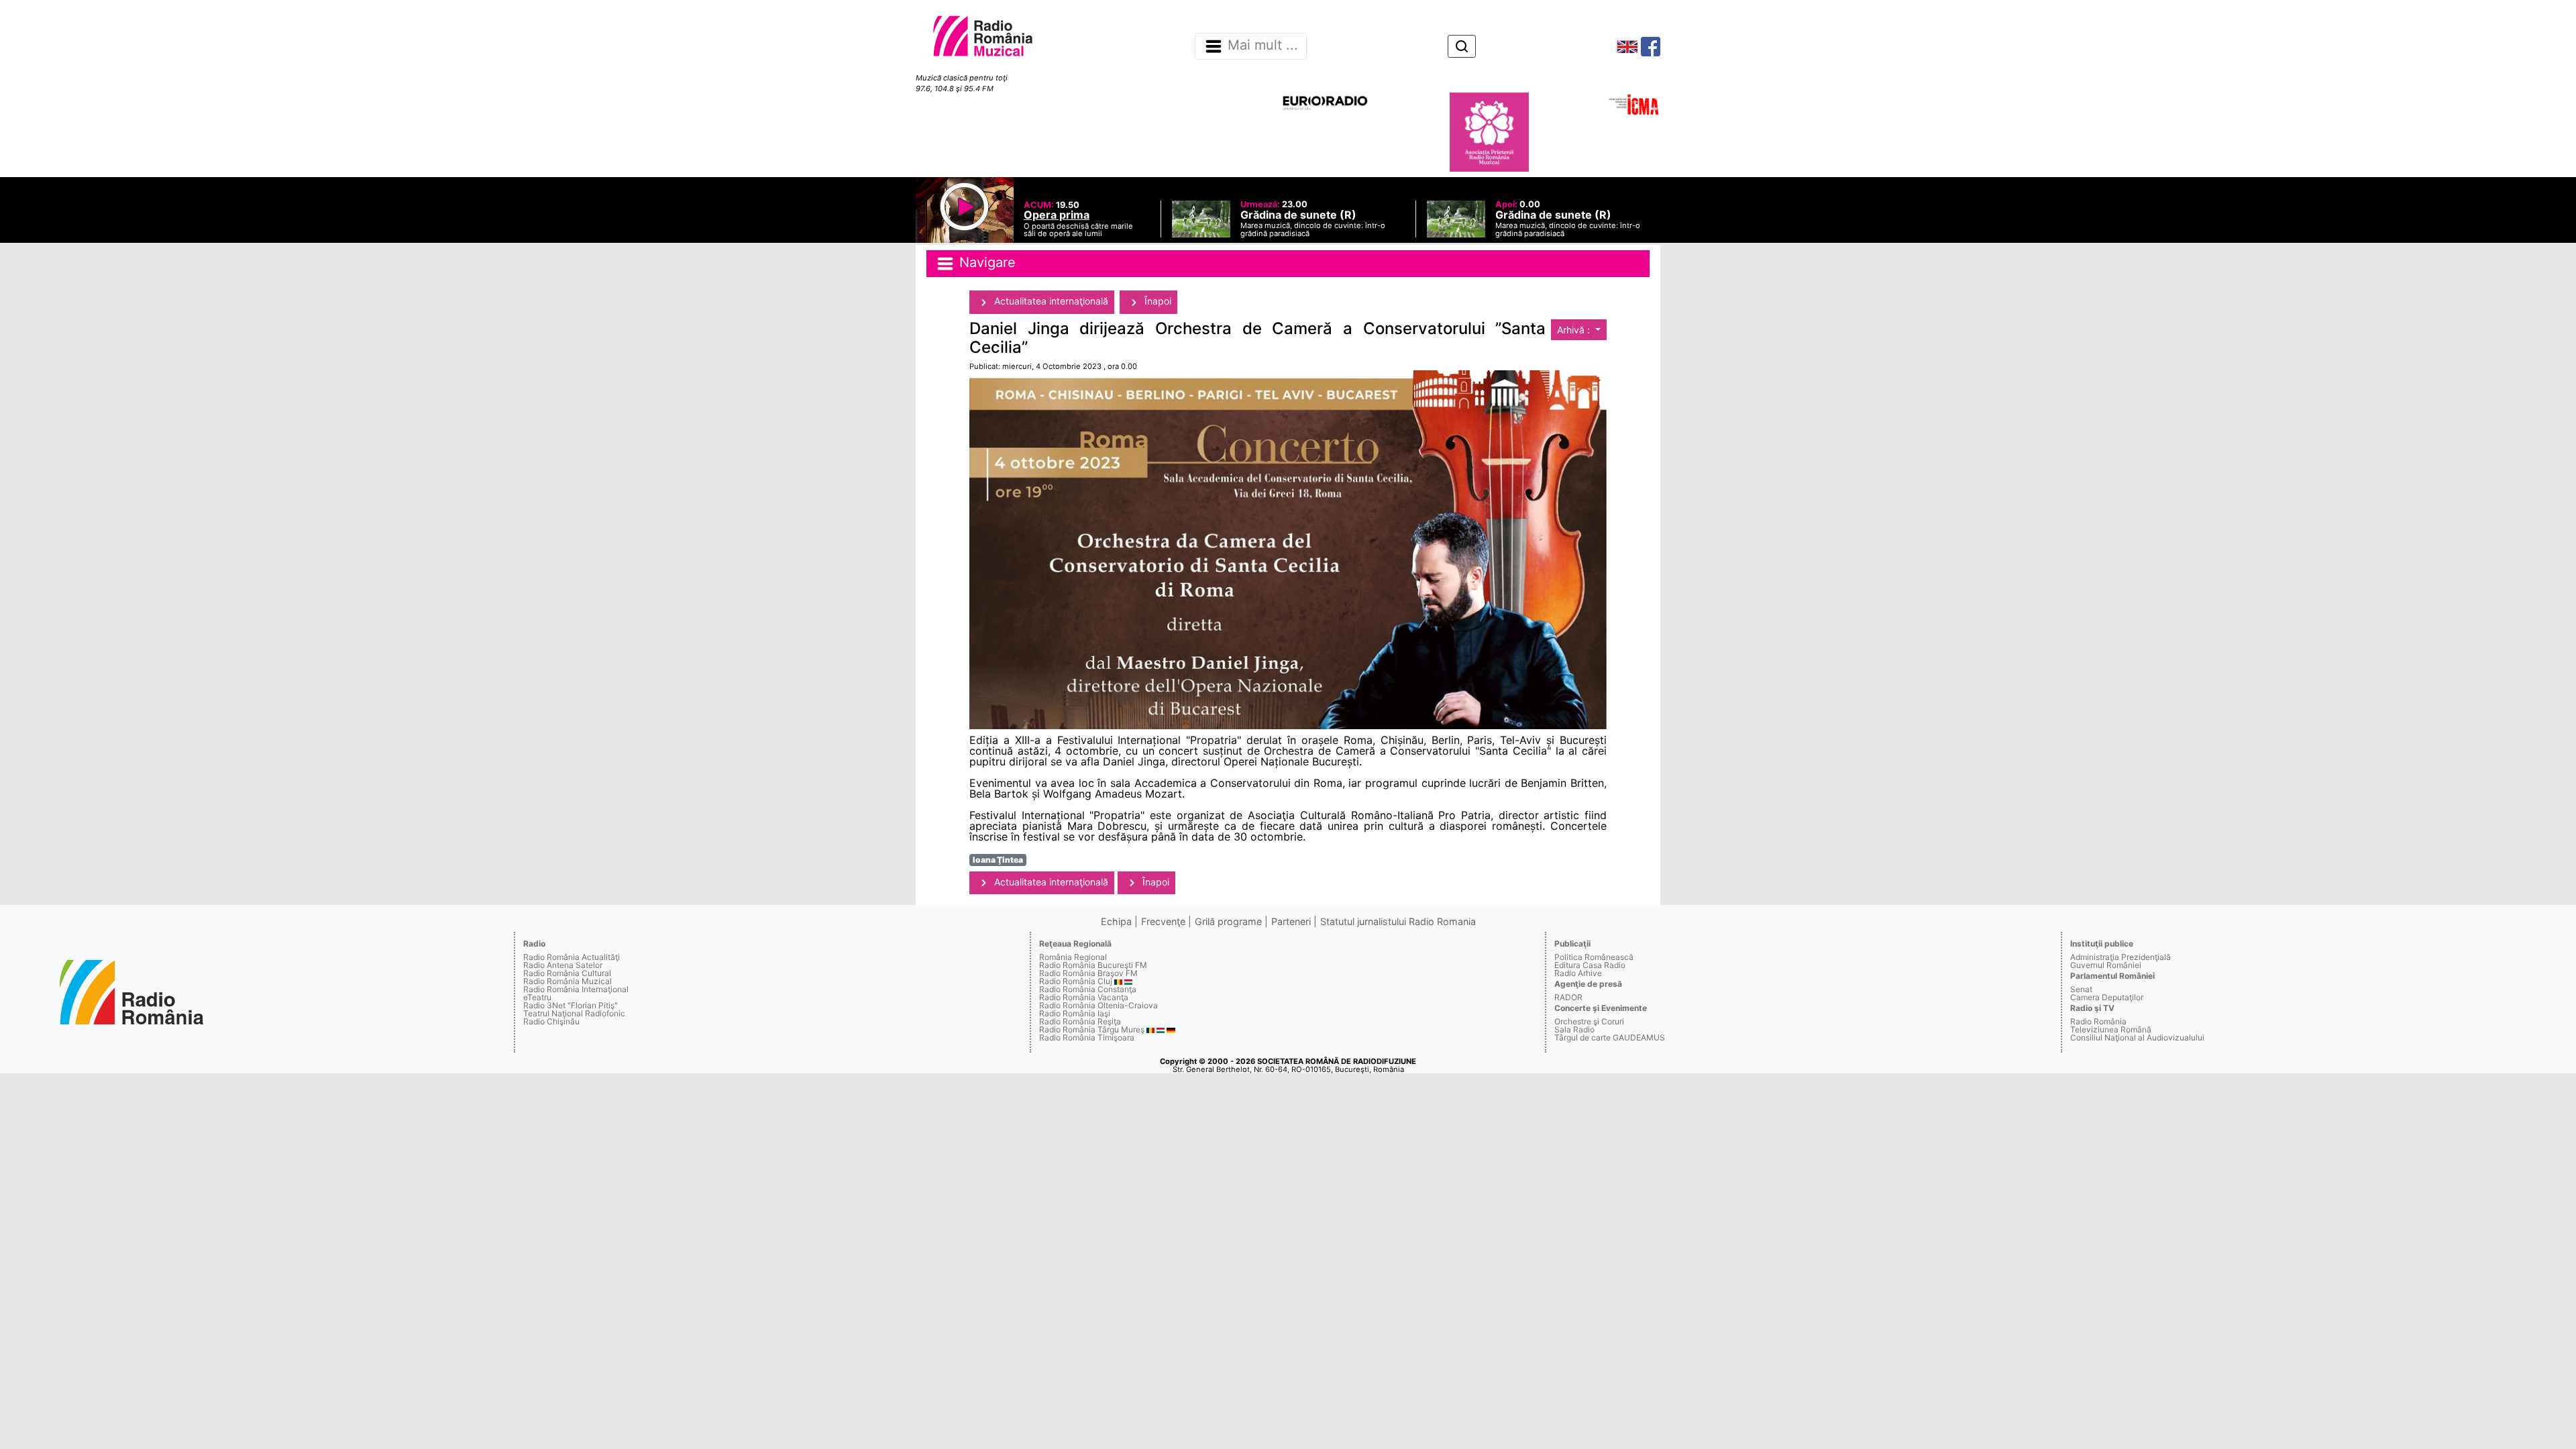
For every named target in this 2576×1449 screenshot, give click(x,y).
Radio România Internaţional (576, 989)
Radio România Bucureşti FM (1093, 965)
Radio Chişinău (551, 1021)
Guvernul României (2106, 965)
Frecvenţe (1163, 921)
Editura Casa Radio (1590, 965)
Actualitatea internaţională (1050, 301)
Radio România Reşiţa (1080, 1021)
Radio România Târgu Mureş (1092, 1029)
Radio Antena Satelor (563, 965)
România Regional (1073, 957)
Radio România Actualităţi (572, 957)
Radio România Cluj (1076, 981)
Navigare (985, 263)
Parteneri (1291, 921)
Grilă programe (1228, 921)
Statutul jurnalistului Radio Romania (1398, 921)
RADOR (1568, 997)
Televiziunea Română (2111, 1029)
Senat (2081, 989)
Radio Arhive (1578, 973)
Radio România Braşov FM (1088, 973)
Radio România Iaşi (1075, 1013)
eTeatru (537, 997)
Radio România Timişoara (1087, 1037)
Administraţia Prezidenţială (2121, 957)
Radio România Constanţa (1088, 989)
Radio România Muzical (568, 981)
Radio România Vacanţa (1084, 997)
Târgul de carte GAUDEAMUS (1610, 1037)
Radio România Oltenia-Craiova (1098, 1005)
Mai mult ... (1263, 46)
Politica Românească (1594, 957)
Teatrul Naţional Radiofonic (574, 1013)
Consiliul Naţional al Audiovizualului (2137, 1037)
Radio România (2098, 1021)
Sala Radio (1574, 1029)
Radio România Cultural (567, 973)
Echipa (1116, 921)
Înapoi (1157, 301)
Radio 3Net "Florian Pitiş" (571, 1005)
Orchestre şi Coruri (1589, 1021)
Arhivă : (1575, 330)
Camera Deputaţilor (2107, 997)
